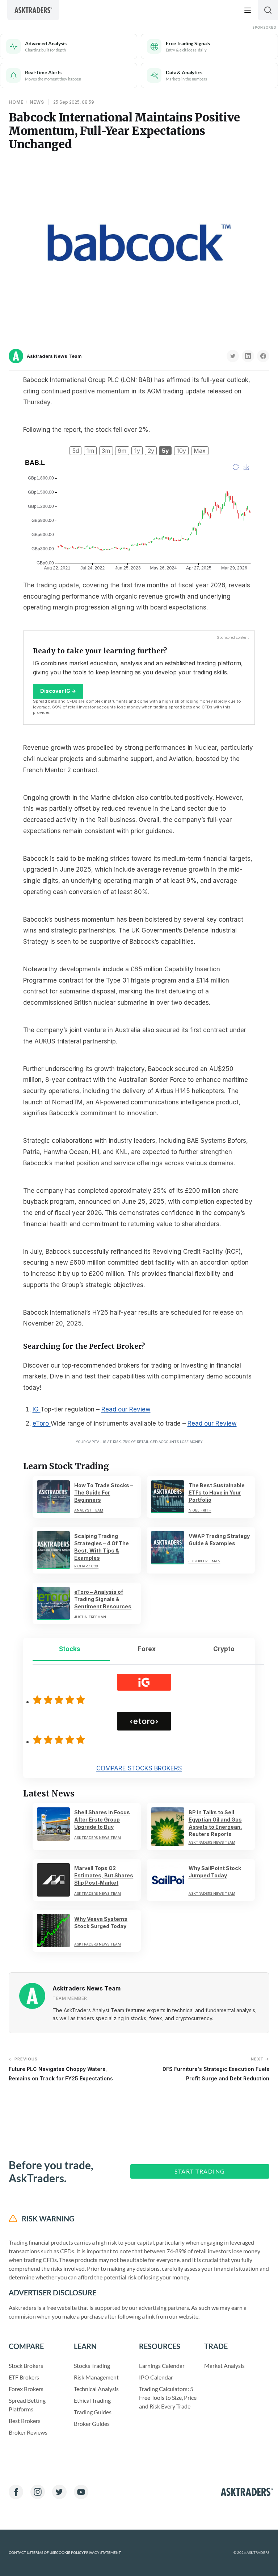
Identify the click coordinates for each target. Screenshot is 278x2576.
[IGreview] (60, 1700)
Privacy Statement (102, 2553)
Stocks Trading (92, 2366)
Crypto (224, 1649)
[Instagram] (38, 2492)
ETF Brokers (24, 2377)
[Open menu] (248, 10)
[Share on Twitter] (233, 356)
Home (16, 102)
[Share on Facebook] (263, 356)
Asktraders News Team (54, 356)
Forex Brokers (26, 2389)
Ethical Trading (92, 2400)
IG (37, 1409)
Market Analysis (224, 2366)
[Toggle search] (268, 10)
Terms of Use (44, 2553)
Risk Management (96, 2377)
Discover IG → (58, 691)
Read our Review (126, 1409)
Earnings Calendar (162, 2366)
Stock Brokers (26, 2366)
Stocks (70, 1649)
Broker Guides (92, 2424)
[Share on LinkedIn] (248, 356)
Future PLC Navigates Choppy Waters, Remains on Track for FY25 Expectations (61, 2069)
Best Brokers (25, 2421)
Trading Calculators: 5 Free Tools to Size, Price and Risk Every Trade (168, 2397)
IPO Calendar (156, 2377)
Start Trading (200, 2171)
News (37, 102)
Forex (147, 1649)
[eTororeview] (60, 1740)
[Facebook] (16, 2492)
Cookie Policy (70, 2553)
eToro (42, 1423)
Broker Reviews (28, 2432)
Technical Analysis (96, 2389)
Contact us (20, 2553)
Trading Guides (93, 2412)
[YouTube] (81, 2492)
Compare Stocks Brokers (139, 1768)
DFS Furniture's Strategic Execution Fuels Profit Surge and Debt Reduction (216, 2069)
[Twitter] (59, 2492)
